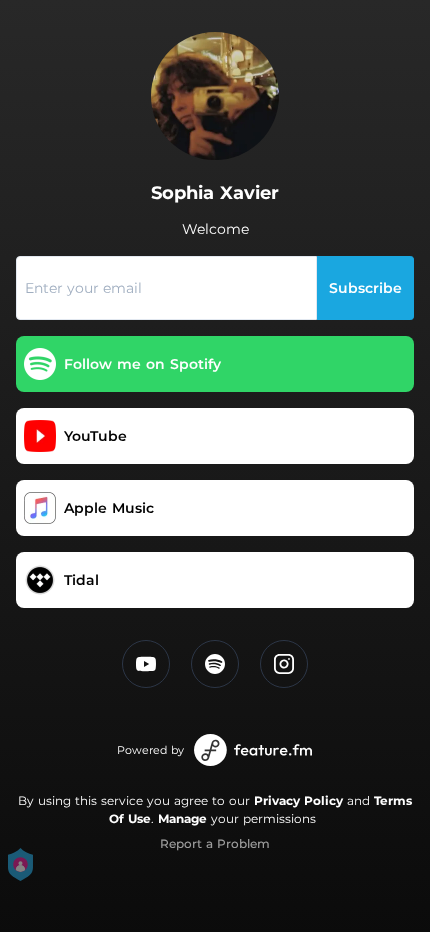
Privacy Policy (298, 800)
